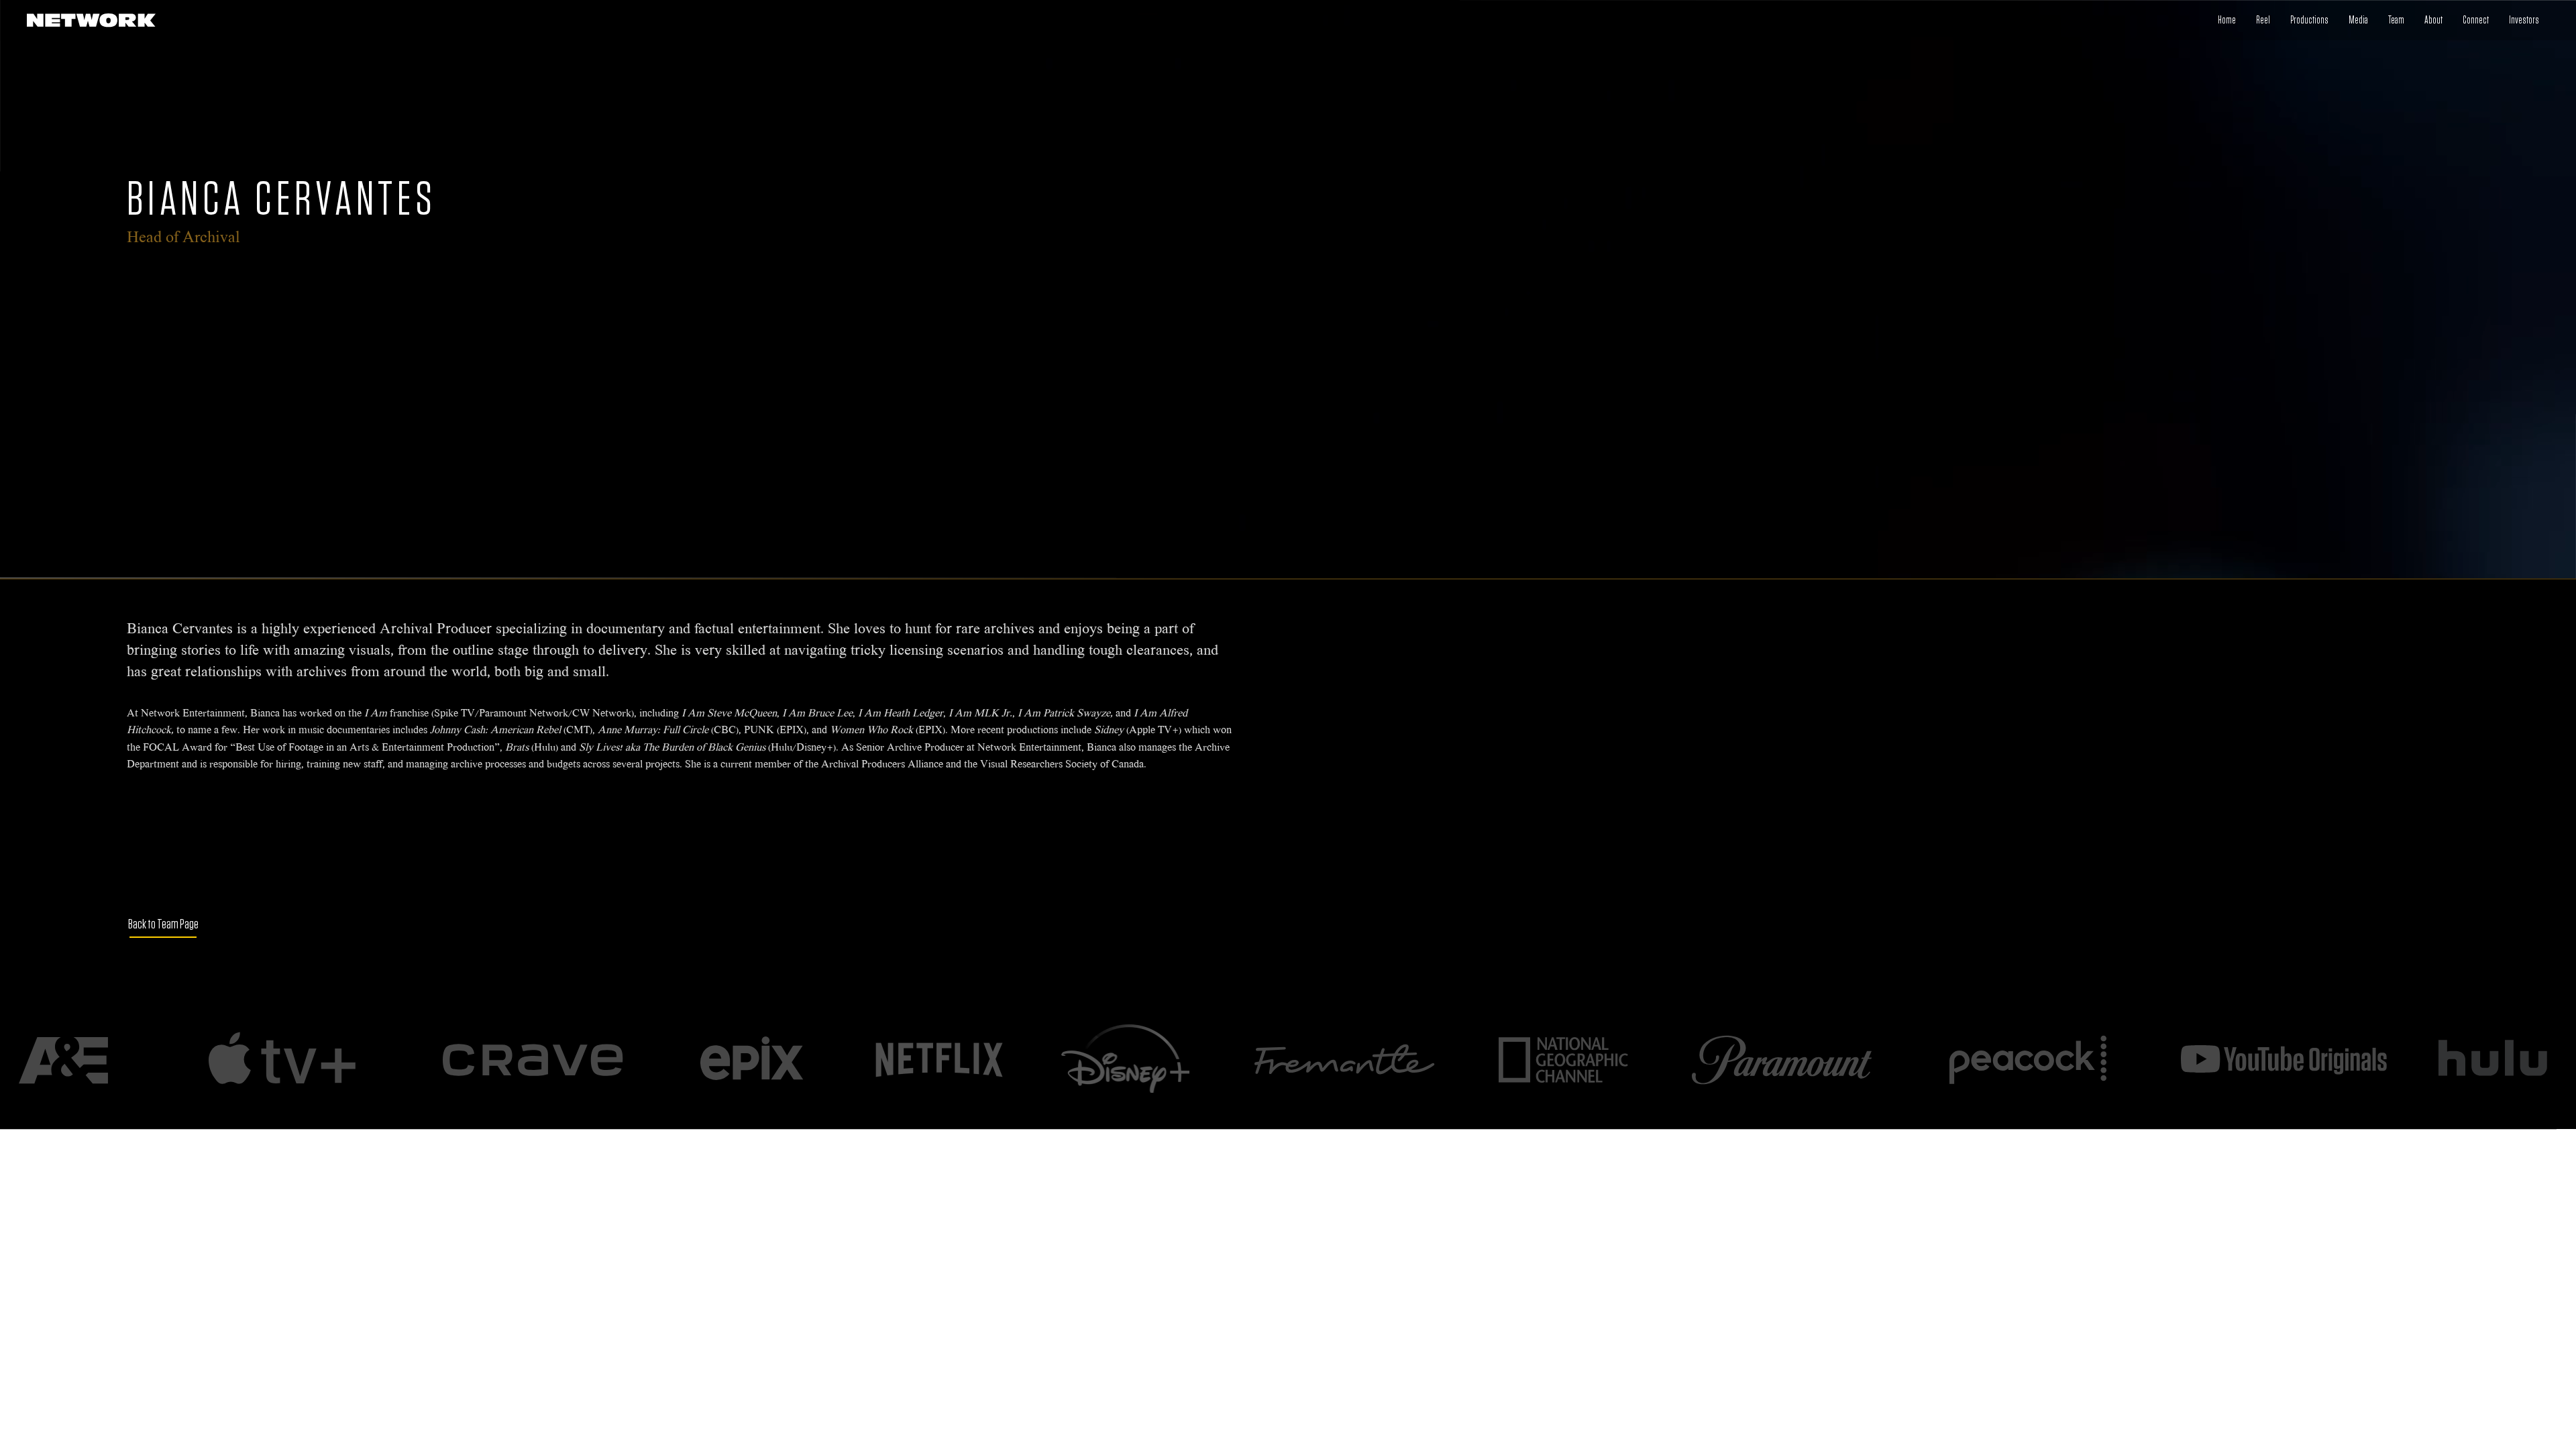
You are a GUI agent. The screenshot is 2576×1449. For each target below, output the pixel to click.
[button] (2476, 20)
